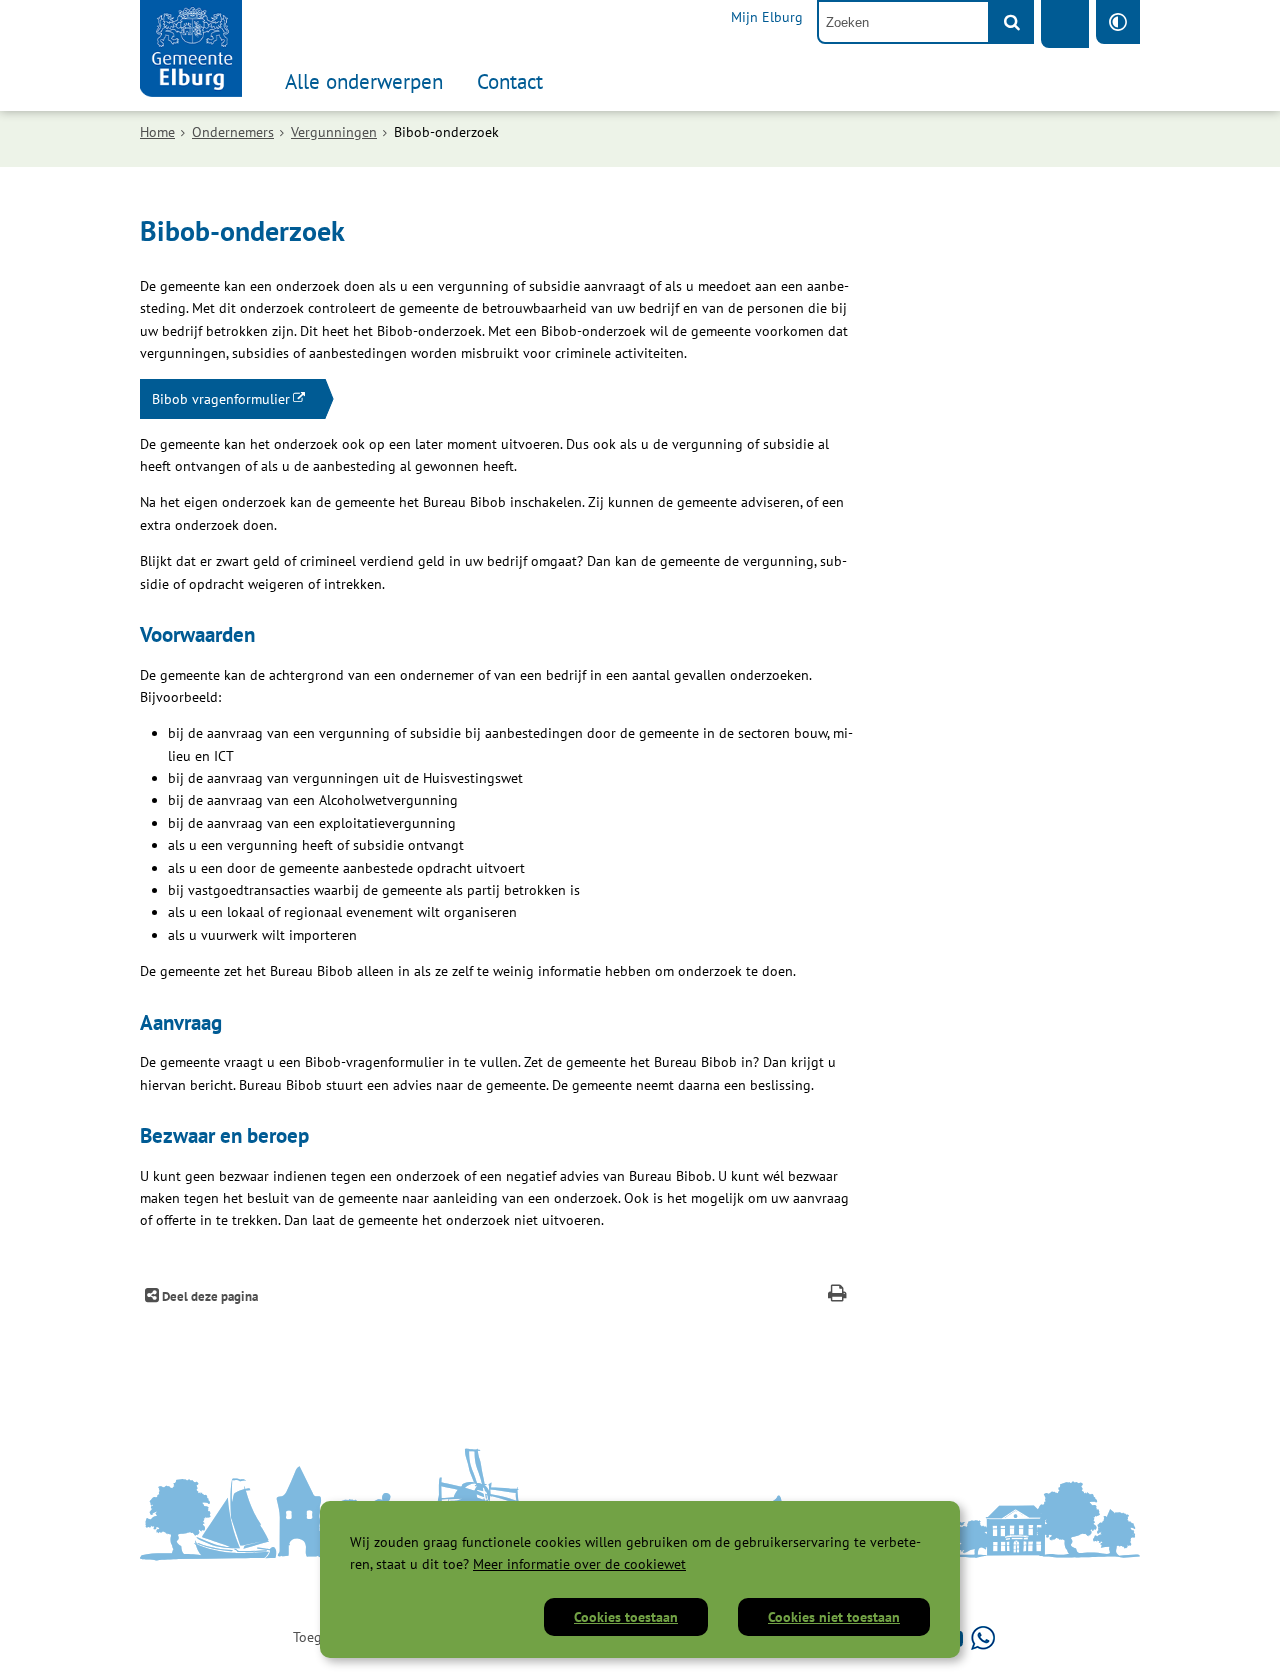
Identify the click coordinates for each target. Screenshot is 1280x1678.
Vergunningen (334, 132)
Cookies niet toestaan (834, 1617)
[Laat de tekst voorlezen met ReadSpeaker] (1065, 24)
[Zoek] (1012, 22)
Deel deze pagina (208, 1296)
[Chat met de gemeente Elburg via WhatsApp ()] (983, 1637)
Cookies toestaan (626, 1617)
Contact (510, 81)
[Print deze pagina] (837, 1295)
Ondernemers (233, 132)
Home (157, 132)
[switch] (1118, 22)
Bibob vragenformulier (221, 399)
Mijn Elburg (767, 17)
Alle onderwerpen (364, 81)
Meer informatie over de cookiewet (579, 1564)
